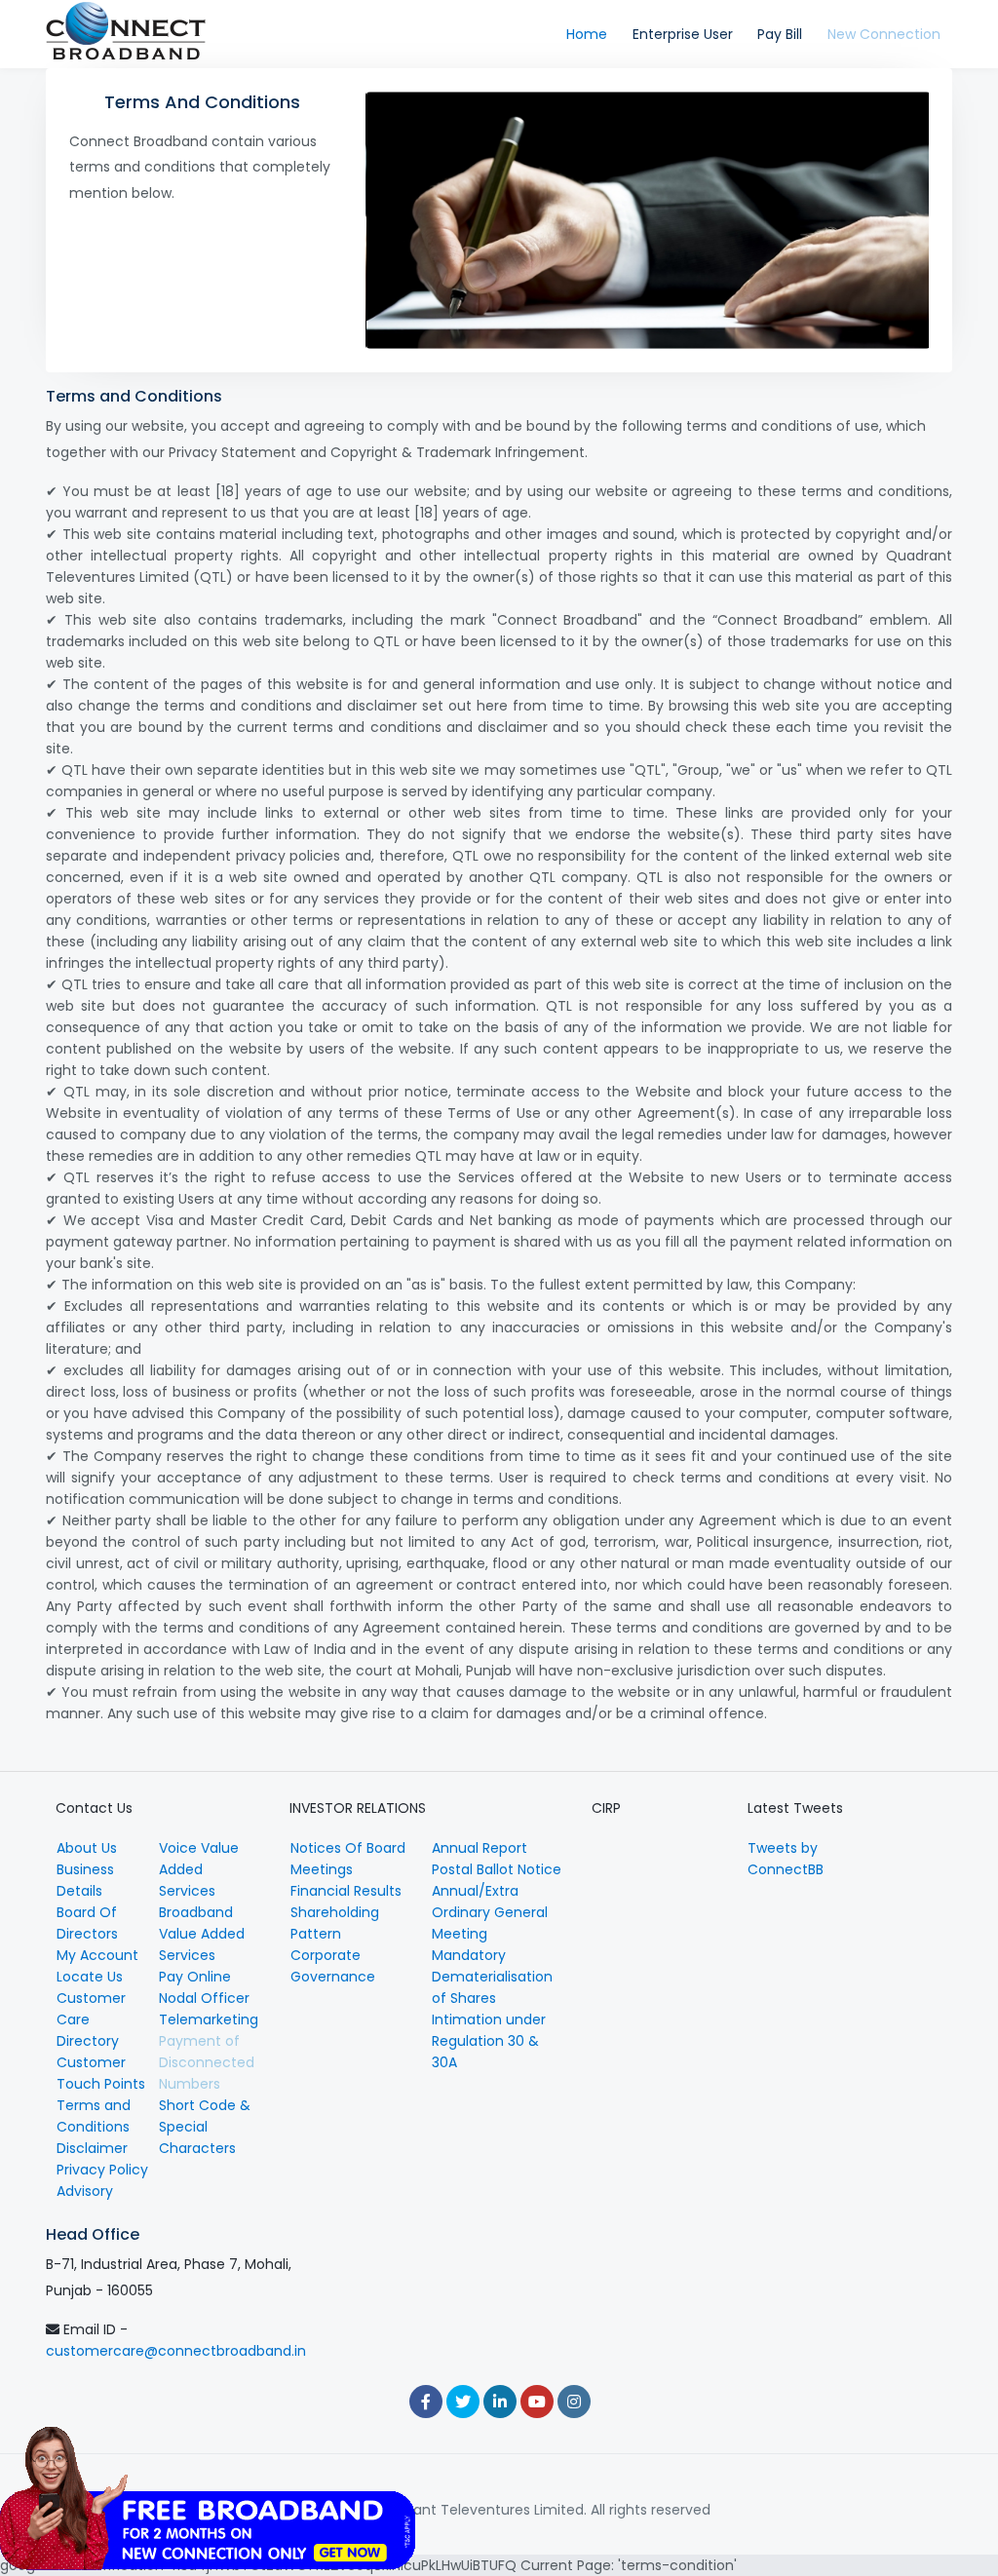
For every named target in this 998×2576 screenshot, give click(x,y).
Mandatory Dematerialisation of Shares (492, 1977)
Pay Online (195, 1977)
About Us (87, 1848)
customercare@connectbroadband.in (176, 2351)
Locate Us (90, 1977)
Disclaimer (92, 2148)
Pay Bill (780, 34)
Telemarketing (209, 2019)
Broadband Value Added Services (202, 1934)
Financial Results (346, 1891)
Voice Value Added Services (199, 1869)
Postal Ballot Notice (497, 1869)
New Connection (884, 34)
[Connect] (126, 34)
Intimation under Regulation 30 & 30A (489, 2041)
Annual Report (480, 1848)
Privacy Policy (102, 2170)
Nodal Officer (204, 1998)
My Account (97, 1955)
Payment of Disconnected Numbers (207, 2062)
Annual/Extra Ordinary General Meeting (490, 1912)
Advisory (85, 2191)
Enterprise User (683, 34)
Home (587, 34)
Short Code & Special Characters (205, 2127)
